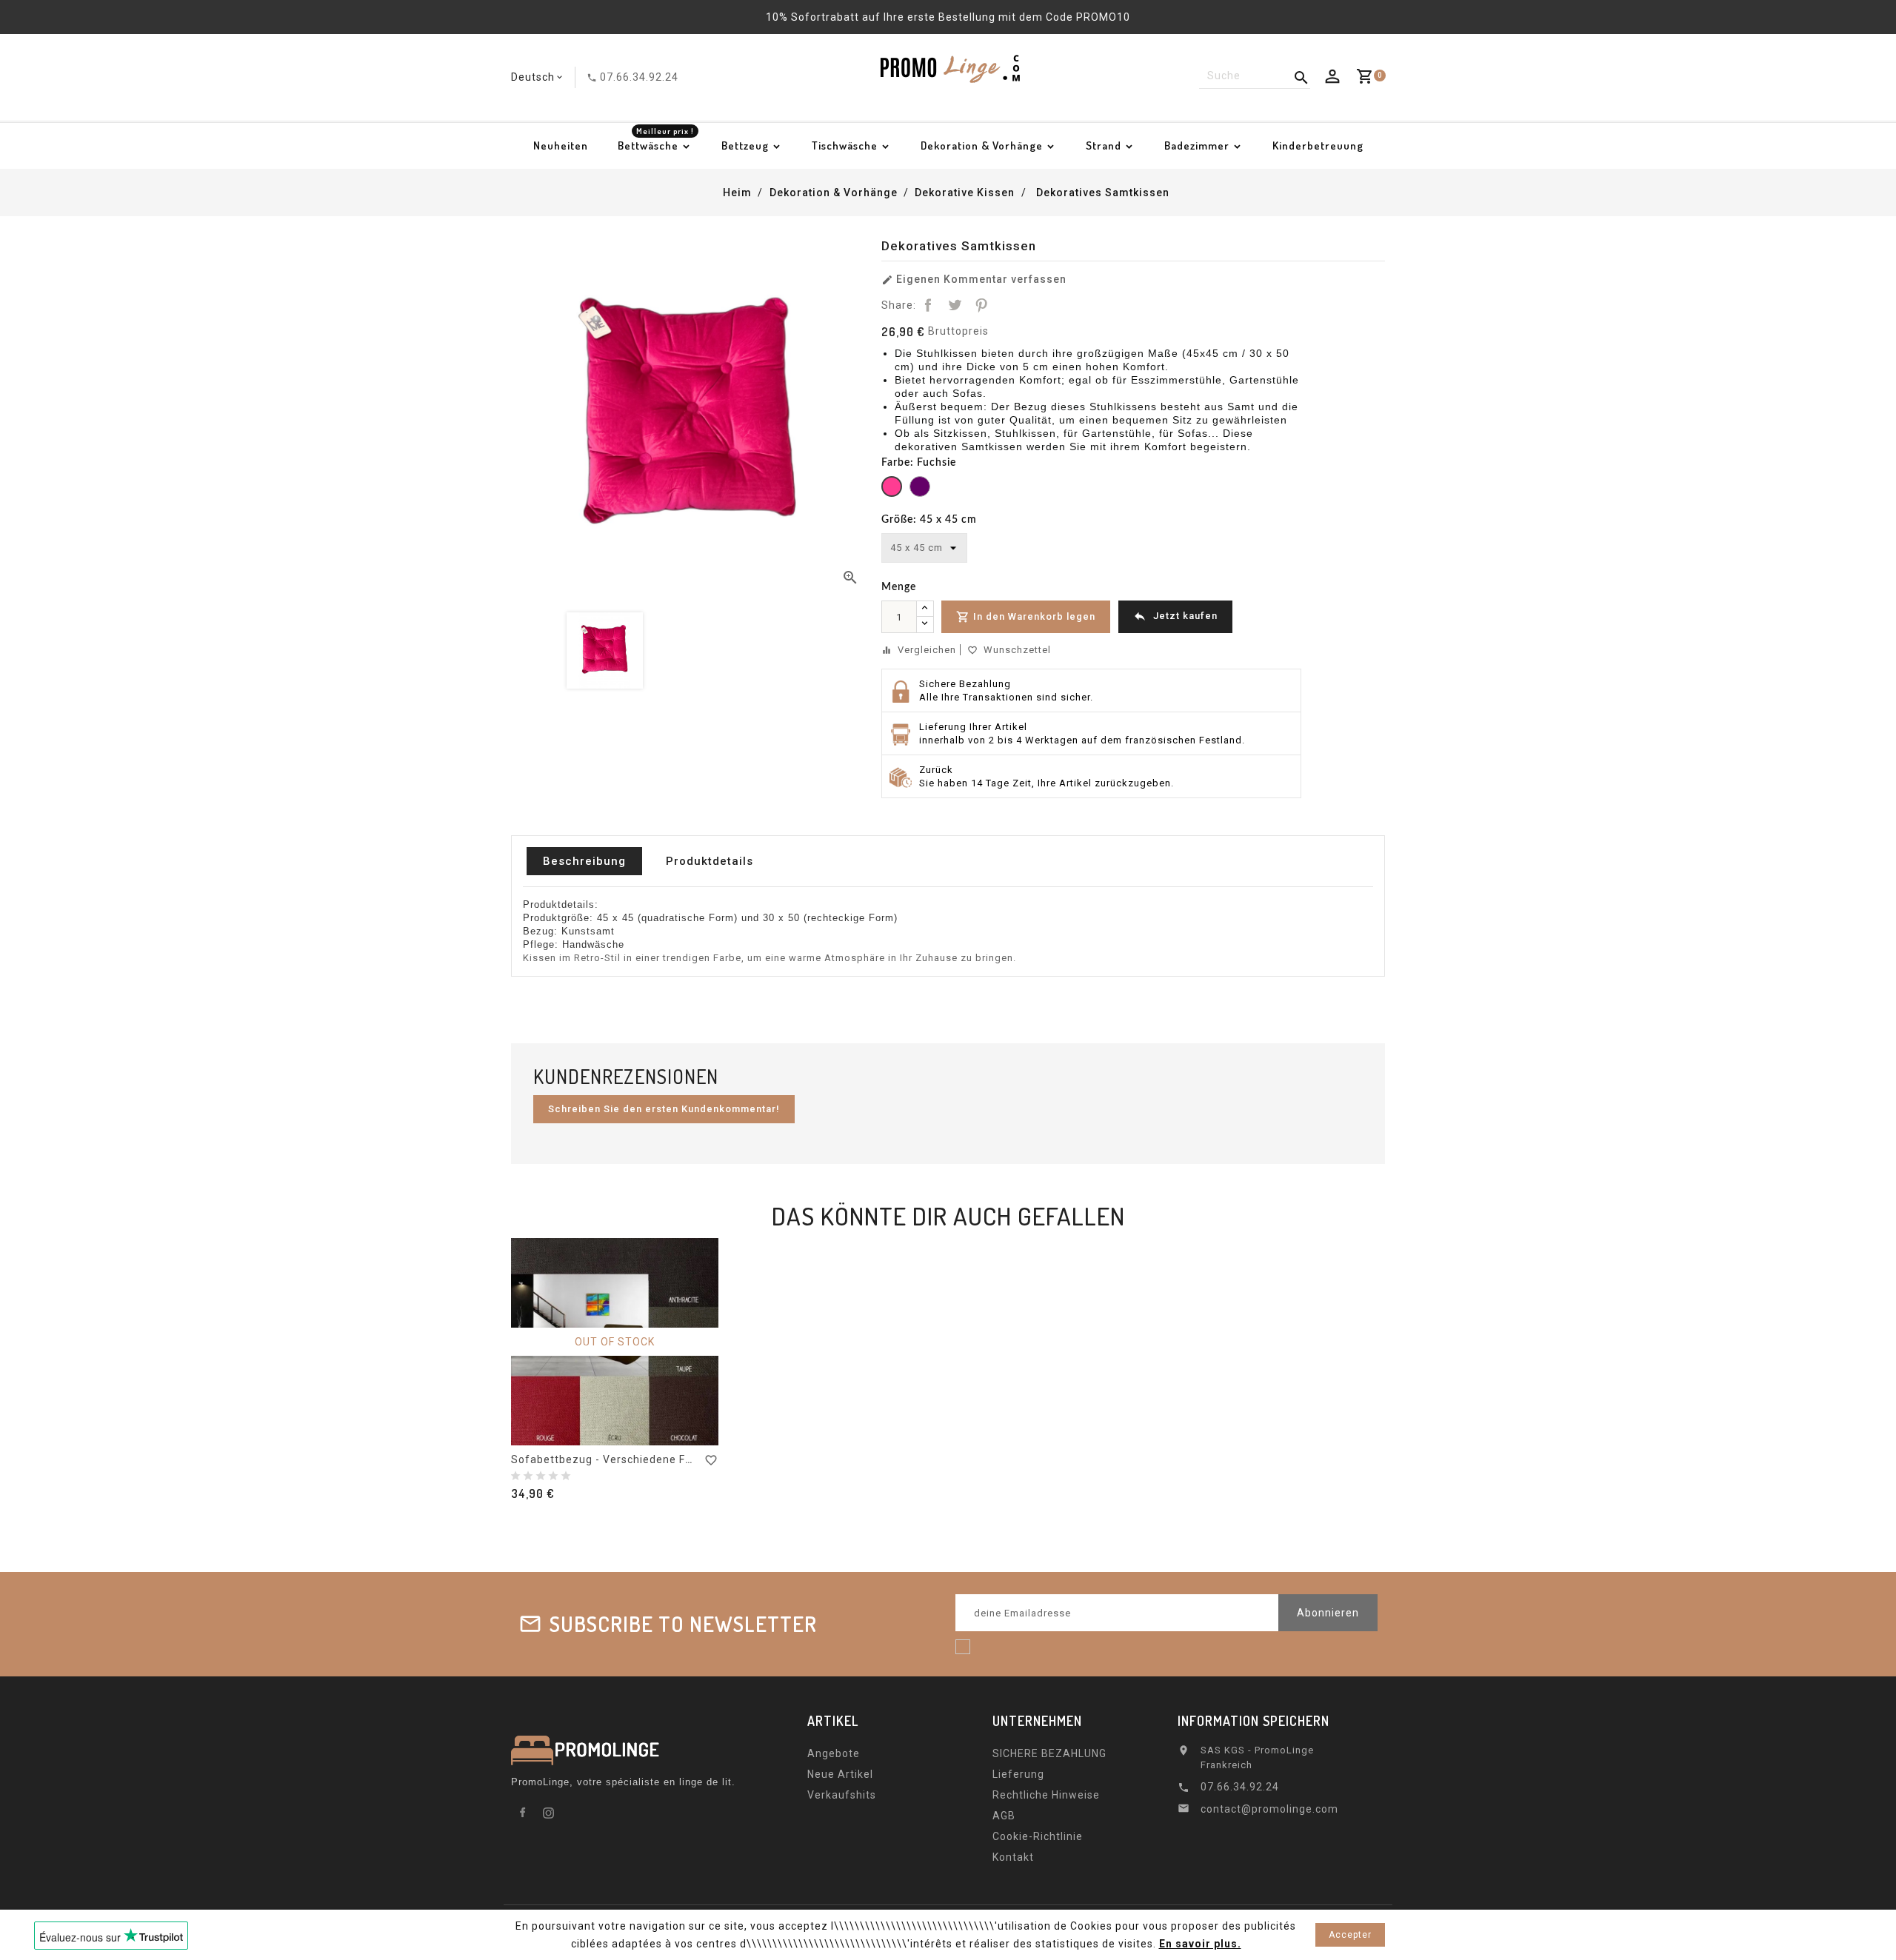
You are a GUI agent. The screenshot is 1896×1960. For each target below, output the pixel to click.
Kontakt (1013, 1857)
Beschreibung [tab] (584, 861)
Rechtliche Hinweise (1046, 1795)
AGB (1004, 1816)
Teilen (928, 305)
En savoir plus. (1200, 1944)
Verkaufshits (842, 1795)
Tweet (955, 305)
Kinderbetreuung (1318, 146)
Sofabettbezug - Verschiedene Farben (614, 1459)
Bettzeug (745, 146)
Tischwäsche (845, 146)
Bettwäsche (656, 141)
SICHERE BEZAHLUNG (1049, 1753)
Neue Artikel (840, 1774)
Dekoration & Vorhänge (982, 146)
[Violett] (920, 488)
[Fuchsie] (892, 488)
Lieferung (1018, 1774)
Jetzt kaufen (1175, 616)
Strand (1104, 146)
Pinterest (981, 305)
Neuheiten (561, 146)
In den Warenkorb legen (1026, 617)
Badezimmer (1197, 146)
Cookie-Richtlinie (1038, 1836)
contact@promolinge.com (1269, 1809)
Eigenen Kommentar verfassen (974, 280)
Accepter (1350, 1935)
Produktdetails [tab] (710, 861)
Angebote (834, 1753)
